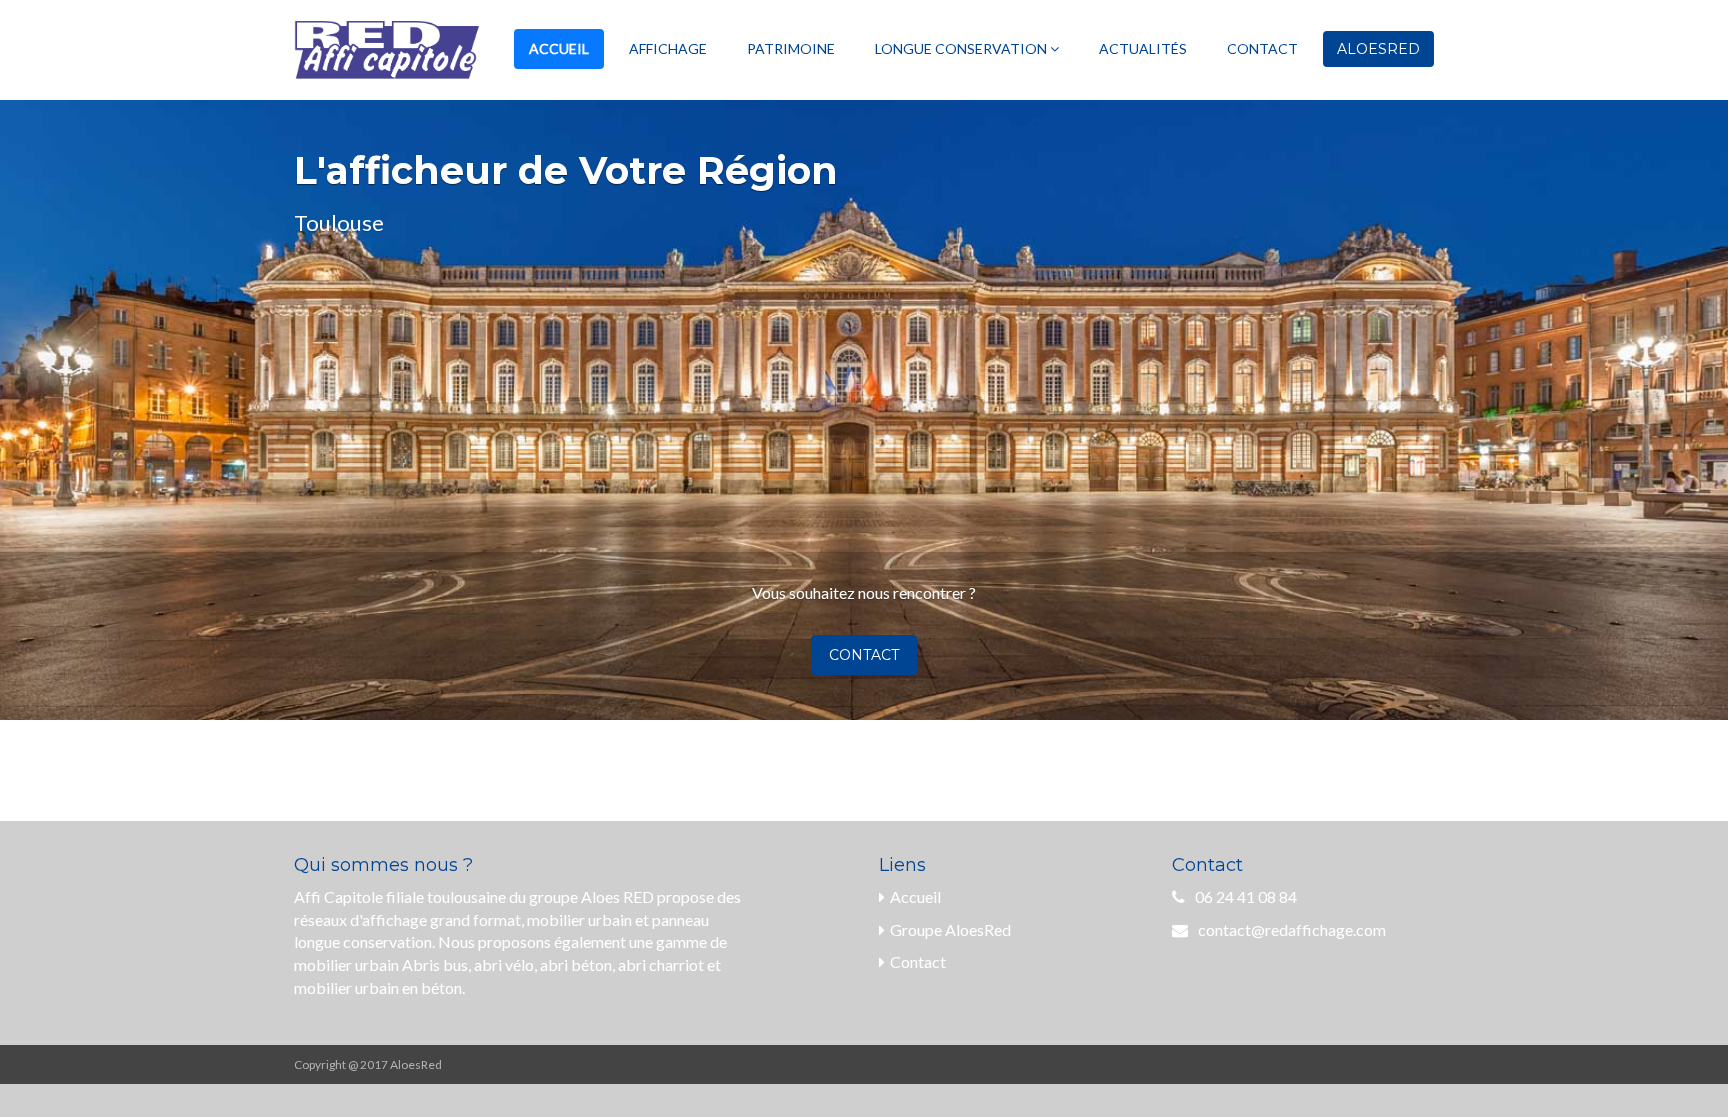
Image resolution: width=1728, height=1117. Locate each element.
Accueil (559, 48)
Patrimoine (791, 48)
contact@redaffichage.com (1292, 929)
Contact (1262, 48)
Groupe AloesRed (950, 929)
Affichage (668, 48)
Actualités (1143, 48)
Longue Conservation (962, 48)
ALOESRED (1378, 49)
